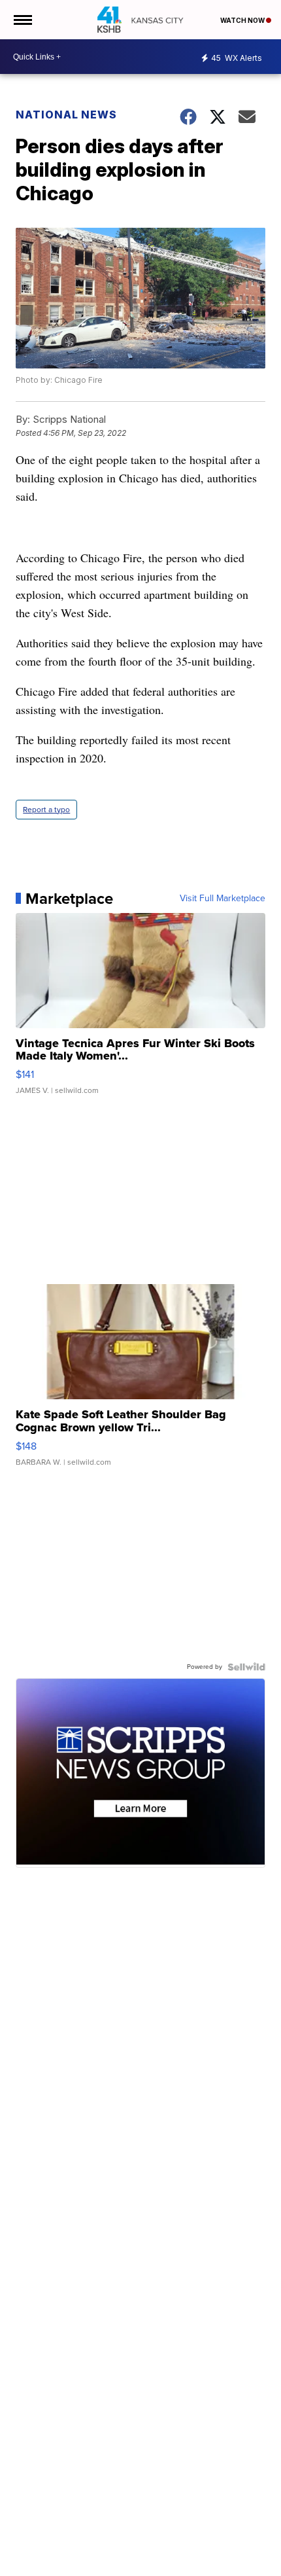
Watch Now (243, 20)
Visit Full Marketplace (223, 899)
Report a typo (46, 810)
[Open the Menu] (22, 20)
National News (66, 115)
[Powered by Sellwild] (246, 1667)
